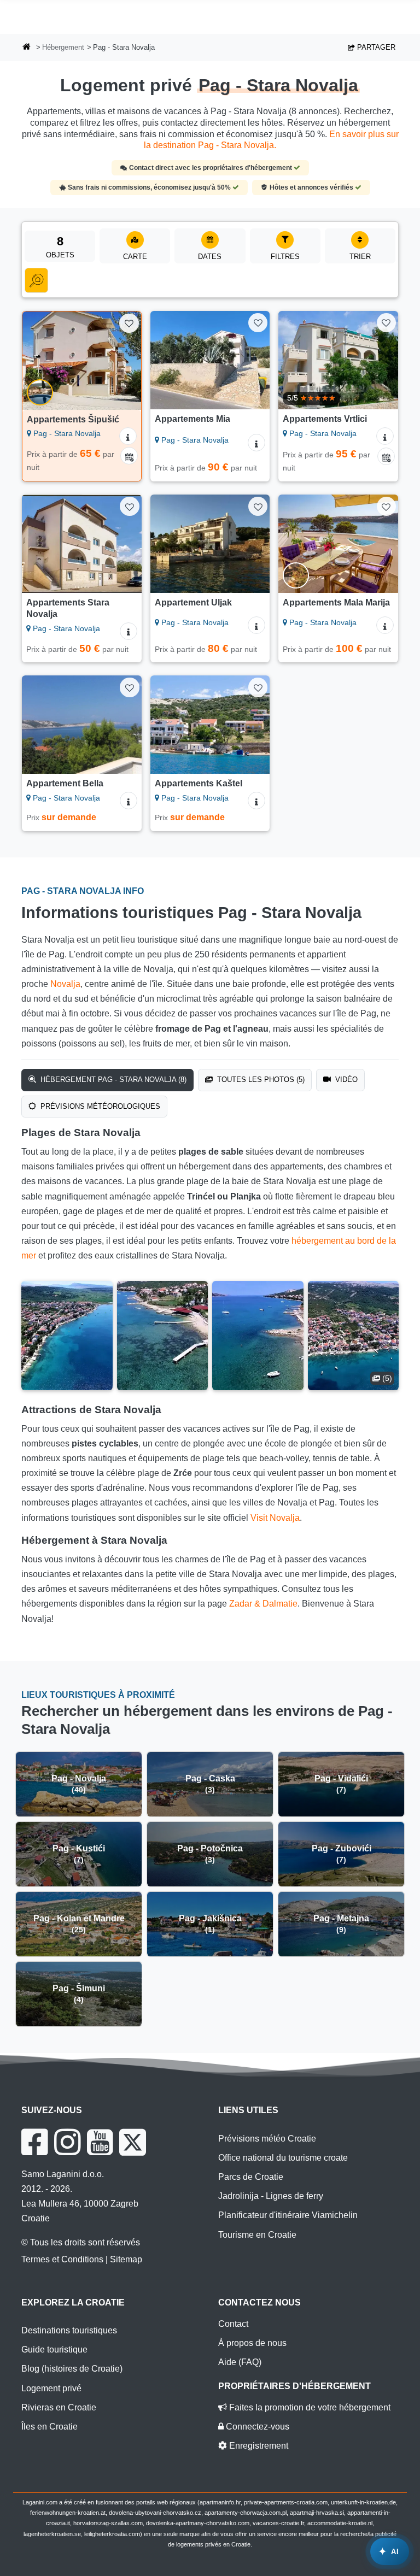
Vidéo (345, 1080)
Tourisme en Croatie (257, 2235)
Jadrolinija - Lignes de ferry (271, 2196)
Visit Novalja (275, 1518)
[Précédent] (36, 361)
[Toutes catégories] (36, 280)
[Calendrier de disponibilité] (129, 456)
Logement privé (51, 2388)
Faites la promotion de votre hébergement (309, 2407)
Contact (233, 2324)
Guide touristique (54, 2349)
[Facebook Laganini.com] (34, 2142)
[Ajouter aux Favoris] (129, 323)
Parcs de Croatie (251, 2177)
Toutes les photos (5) (260, 1080)
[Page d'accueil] (27, 48)
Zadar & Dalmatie (263, 1604)
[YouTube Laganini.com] (100, 2142)
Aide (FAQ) (240, 2362)
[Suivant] (128, 361)
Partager (375, 47)
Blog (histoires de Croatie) (72, 2369)
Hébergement (63, 47)
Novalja (65, 984)
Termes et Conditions (62, 2259)
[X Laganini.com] (133, 2142)
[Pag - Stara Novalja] (67, 1336)
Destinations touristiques (69, 2330)
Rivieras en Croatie (59, 2407)
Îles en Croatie (49, 2427)
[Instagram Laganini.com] (67, 2142)
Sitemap (126, 2259)
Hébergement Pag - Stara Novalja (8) (112, 1080)
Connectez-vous (256, 2427)
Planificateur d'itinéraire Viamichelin (288, 2215)
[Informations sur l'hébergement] (128, 436)
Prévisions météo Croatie (267, 2139)
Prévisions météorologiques (99, 1106)
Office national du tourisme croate (283, 2158)
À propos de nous (252, 2343)
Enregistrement (258, 2446)
